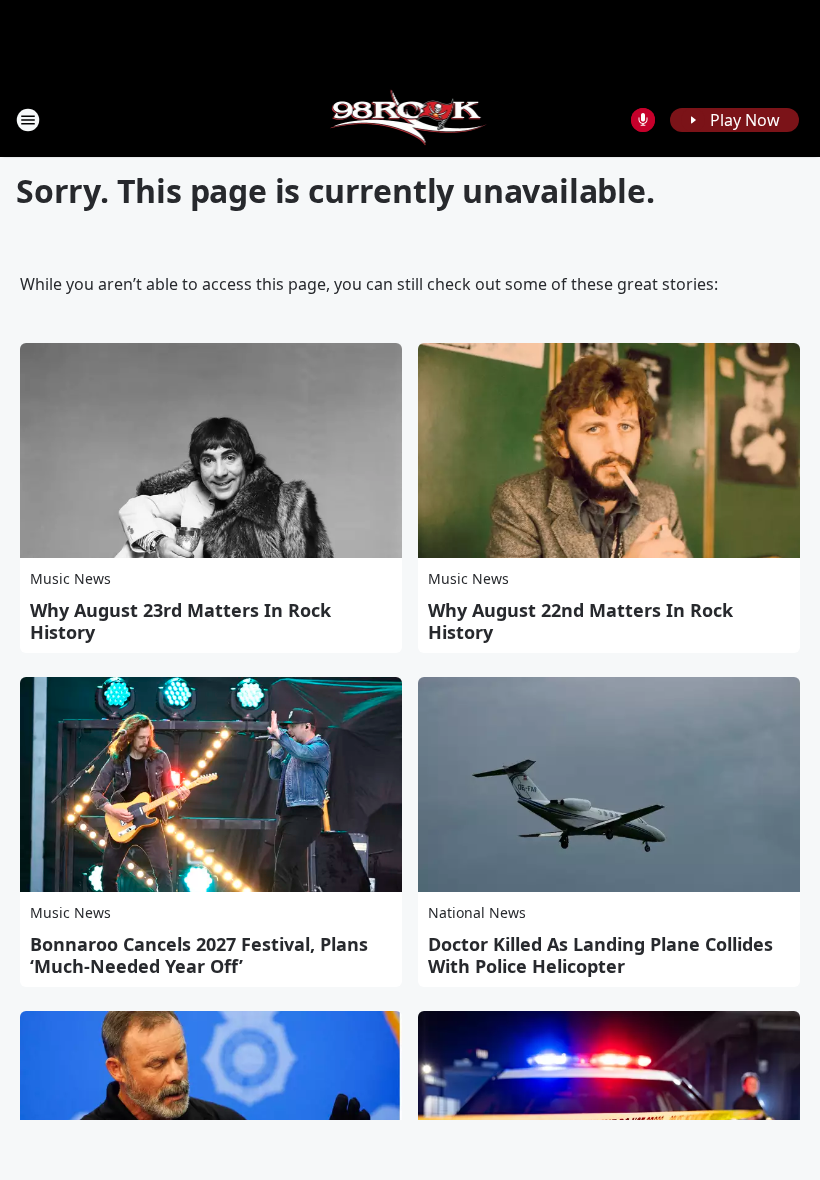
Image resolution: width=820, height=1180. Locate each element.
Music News (70, 578)
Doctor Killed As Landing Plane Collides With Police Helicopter (600, 955)
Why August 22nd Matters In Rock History (580, 621)
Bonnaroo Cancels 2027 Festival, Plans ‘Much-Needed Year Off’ (199, 955)
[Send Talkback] (643, 120)
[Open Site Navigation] (28, 120)
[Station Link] (410, 119)
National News (477, 912)
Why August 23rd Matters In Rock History (180, 621)
